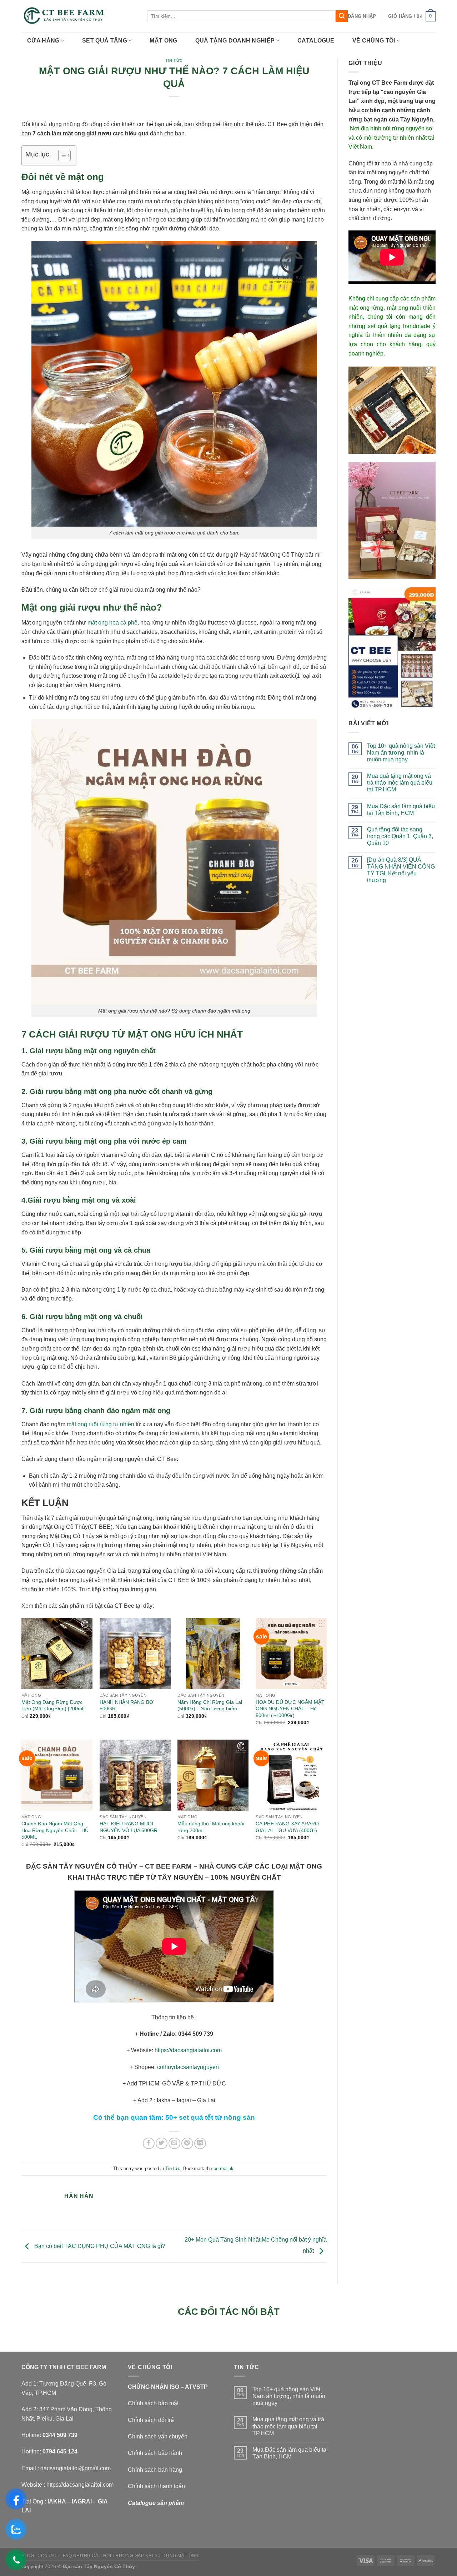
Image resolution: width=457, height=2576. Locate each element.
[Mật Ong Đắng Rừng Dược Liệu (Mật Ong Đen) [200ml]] (57, 1653)
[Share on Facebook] (149, 2144)
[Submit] (342, 16)
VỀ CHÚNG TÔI (374, 41)
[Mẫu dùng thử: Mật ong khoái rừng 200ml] (213, 1775)
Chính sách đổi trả (151, 2420)
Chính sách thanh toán (156, 2486)
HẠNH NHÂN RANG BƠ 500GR (127, 1705)
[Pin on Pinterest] (187, 2144)
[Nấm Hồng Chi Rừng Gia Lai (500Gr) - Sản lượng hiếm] (213, 1653)
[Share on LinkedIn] (200, 2144)
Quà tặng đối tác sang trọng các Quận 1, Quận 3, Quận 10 (400, 836)
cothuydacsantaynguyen (188, 2067)
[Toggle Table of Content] (61, 155)
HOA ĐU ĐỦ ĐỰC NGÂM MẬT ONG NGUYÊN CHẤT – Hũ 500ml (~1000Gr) (290, 1709)
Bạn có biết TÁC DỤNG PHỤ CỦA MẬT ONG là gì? (99, 2246)
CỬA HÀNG (43, 41)
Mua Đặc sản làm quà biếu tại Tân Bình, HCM (401, 810)
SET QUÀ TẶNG (105, 41)
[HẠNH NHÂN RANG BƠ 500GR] (135, 1653)
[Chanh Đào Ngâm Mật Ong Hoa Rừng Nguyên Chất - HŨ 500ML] (57, 1775)
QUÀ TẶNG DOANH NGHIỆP (235, 41)
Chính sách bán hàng (155, 2470)
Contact (48, 2556)
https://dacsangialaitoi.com (188, 2050)
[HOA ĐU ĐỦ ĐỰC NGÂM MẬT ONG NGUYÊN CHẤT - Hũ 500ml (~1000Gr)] (291, 1653)
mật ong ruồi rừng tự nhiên (101, 1424)
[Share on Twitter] (162, 2144)
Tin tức (174, 60)
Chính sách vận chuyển (158, 2436)
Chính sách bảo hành (155, 2453)
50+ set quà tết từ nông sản (210, 2117)
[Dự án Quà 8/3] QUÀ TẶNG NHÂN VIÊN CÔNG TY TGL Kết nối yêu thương (401, 870)
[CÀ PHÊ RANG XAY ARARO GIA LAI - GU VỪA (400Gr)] (291, 1775)
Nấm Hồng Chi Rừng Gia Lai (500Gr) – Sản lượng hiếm (210, 1705)
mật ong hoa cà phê (112, 623)
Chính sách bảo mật (153, 2403)
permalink (224, 2169)
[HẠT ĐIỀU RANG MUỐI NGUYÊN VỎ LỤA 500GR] (135, 1775)
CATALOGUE (316, 41)
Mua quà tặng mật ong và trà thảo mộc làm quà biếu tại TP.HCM (400, 783)
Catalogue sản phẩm (156, 2503)
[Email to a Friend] (174, 2144)
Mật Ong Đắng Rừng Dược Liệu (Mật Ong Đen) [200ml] (53, 1705)
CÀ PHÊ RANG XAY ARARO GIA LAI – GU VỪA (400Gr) (287, 1827)
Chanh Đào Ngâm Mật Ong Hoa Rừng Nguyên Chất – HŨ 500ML (55, 1830)
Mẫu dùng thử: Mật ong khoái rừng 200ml (211, 1827)
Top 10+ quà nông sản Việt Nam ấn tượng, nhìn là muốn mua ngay (401, 753)
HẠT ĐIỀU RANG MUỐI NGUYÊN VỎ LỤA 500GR (129, 1827)
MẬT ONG (163, 41)
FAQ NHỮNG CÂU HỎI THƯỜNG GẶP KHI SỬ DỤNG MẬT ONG (131, 2556)
